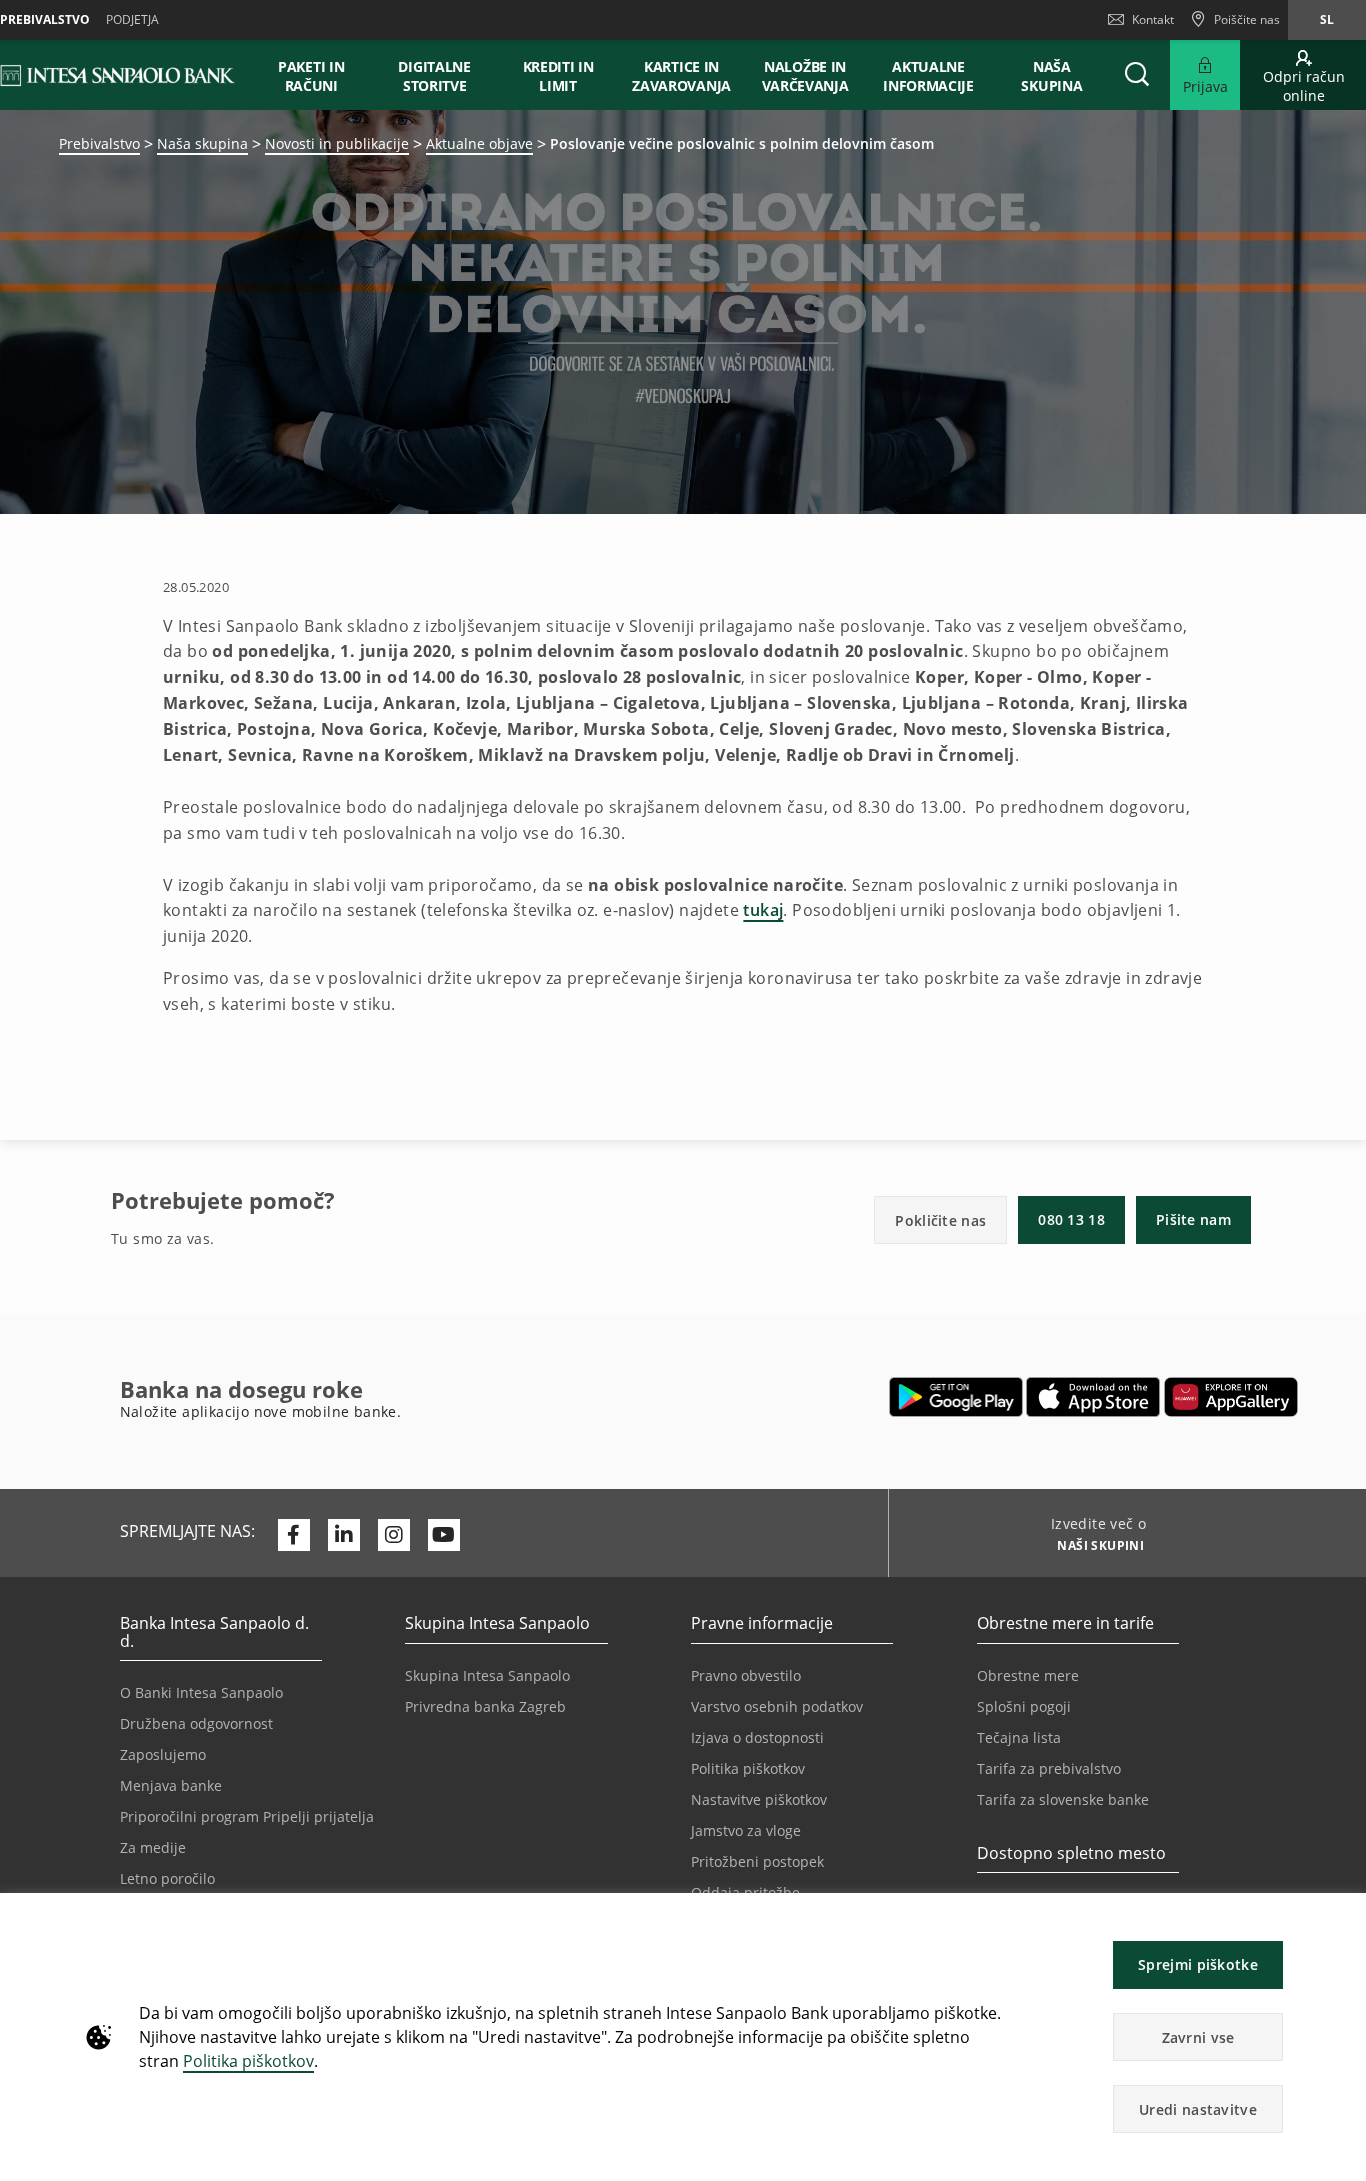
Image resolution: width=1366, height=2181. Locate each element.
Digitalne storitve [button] (434, 76)
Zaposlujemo (163, 1754)
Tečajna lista (1019, 1737)
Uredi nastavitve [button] (1198, 2109)
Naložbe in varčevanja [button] (805, 76)
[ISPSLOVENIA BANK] (118, 75)
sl (1327, 19)
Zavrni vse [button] (1198, 2037)
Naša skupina (202, 143)
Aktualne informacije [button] (928, 76)
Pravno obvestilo (746, 1675)
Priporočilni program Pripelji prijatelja (247, 1816)
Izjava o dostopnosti (757, 1737)
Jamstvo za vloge (746, 1830)
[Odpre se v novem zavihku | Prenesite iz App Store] (1093, 1397)
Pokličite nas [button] (940, 1220)
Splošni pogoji (1024, 1706)
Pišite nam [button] (1193, 1219)
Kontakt (1153, 19)
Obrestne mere (1028, 1675)
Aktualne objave (479, 143)
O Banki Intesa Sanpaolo (201, 1692)
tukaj (763, 910)
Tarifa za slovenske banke (1063, 1799)
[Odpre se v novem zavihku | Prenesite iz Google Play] (956, 1397)
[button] (1342, 1918)
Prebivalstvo (99, 143)
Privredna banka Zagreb (485, 1706)
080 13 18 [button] (1071, 1219)
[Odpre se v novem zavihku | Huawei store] (1230, 1397)
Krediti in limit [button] (558, 76)
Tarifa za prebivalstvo (1049, 1768)
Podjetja (132, 19)
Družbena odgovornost (196, 1723)
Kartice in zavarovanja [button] (681, 76)
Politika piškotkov (248, 2061)
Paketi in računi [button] (311, 76)
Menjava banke (171, 1785)
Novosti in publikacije (337, 143)
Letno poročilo (167, 1878)
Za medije (153, 1847)
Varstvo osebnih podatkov (777, 1706)
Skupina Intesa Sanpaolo (487, 1675)
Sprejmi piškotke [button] (1198, 1964)
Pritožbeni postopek (757, 1861)
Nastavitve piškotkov (759, 1799)
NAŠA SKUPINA (1051, 76)
